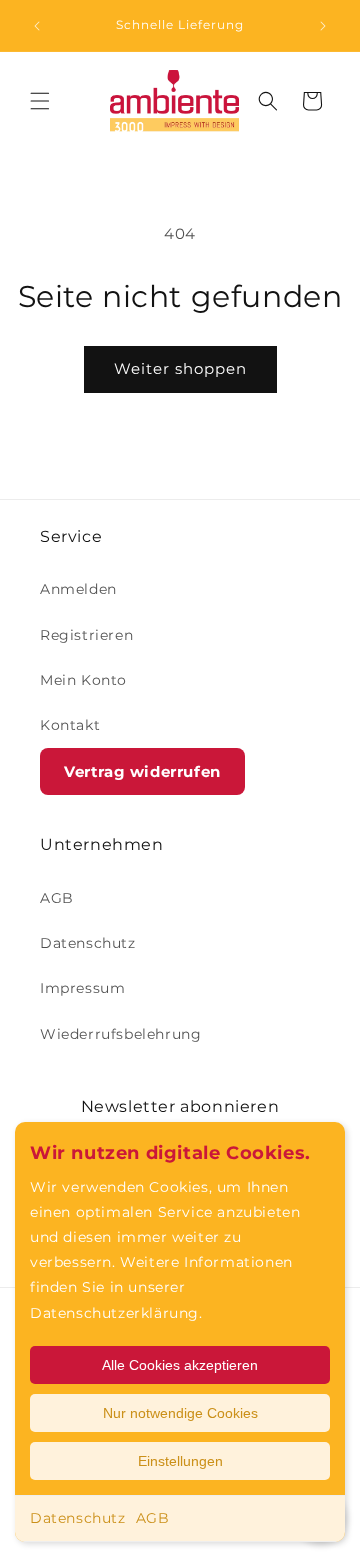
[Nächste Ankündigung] (323, 26)
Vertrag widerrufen (142, 771)
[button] (40, 101)
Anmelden (78, 589)
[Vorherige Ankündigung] (37, 26)
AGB (153, 1518)
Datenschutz (78, 1518)
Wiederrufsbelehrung (120, 1034)
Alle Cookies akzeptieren (180, 1365)
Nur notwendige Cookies (180, 1413)
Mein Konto (83, 680)
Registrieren (86, 635)
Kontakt (70, 725)
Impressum (82, 988)
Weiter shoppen (180, 368)
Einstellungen (180, 1461)
